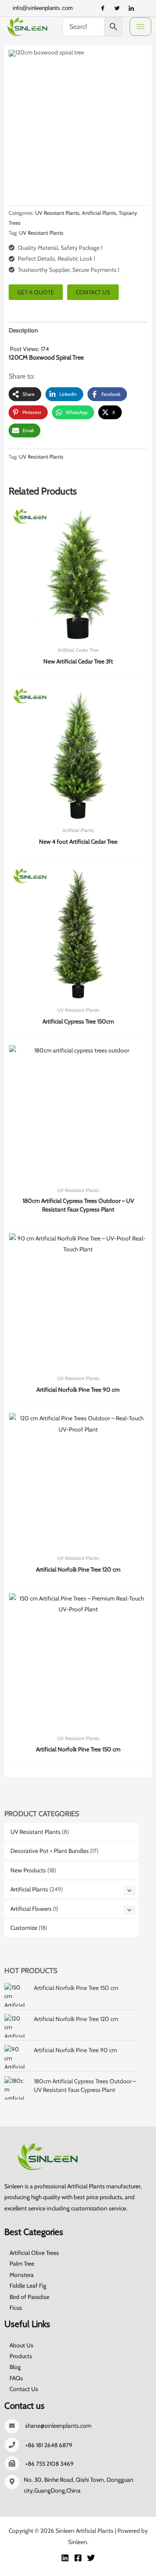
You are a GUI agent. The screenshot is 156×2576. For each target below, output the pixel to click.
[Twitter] (117, 8)
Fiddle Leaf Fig (28, 2286)
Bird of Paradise (29, 2297)
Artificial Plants (29, 1889)
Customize (24, 1928)
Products (21, 2356)
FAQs (16, 2378)
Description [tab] (23, 330)
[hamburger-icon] (140, 27)
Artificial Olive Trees (34, 2253)
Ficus (16, 2308)
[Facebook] (103, 8)
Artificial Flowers (31, 1909)
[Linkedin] (65, 2558)
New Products (28, 1870)
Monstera (22, 2275)
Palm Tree (22, 2264)
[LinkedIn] (131, 8)
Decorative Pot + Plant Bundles (50, 1851)
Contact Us (24, 2389)
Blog (15, 2367)
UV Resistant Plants (36, 1832)
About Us (21, 2345)
